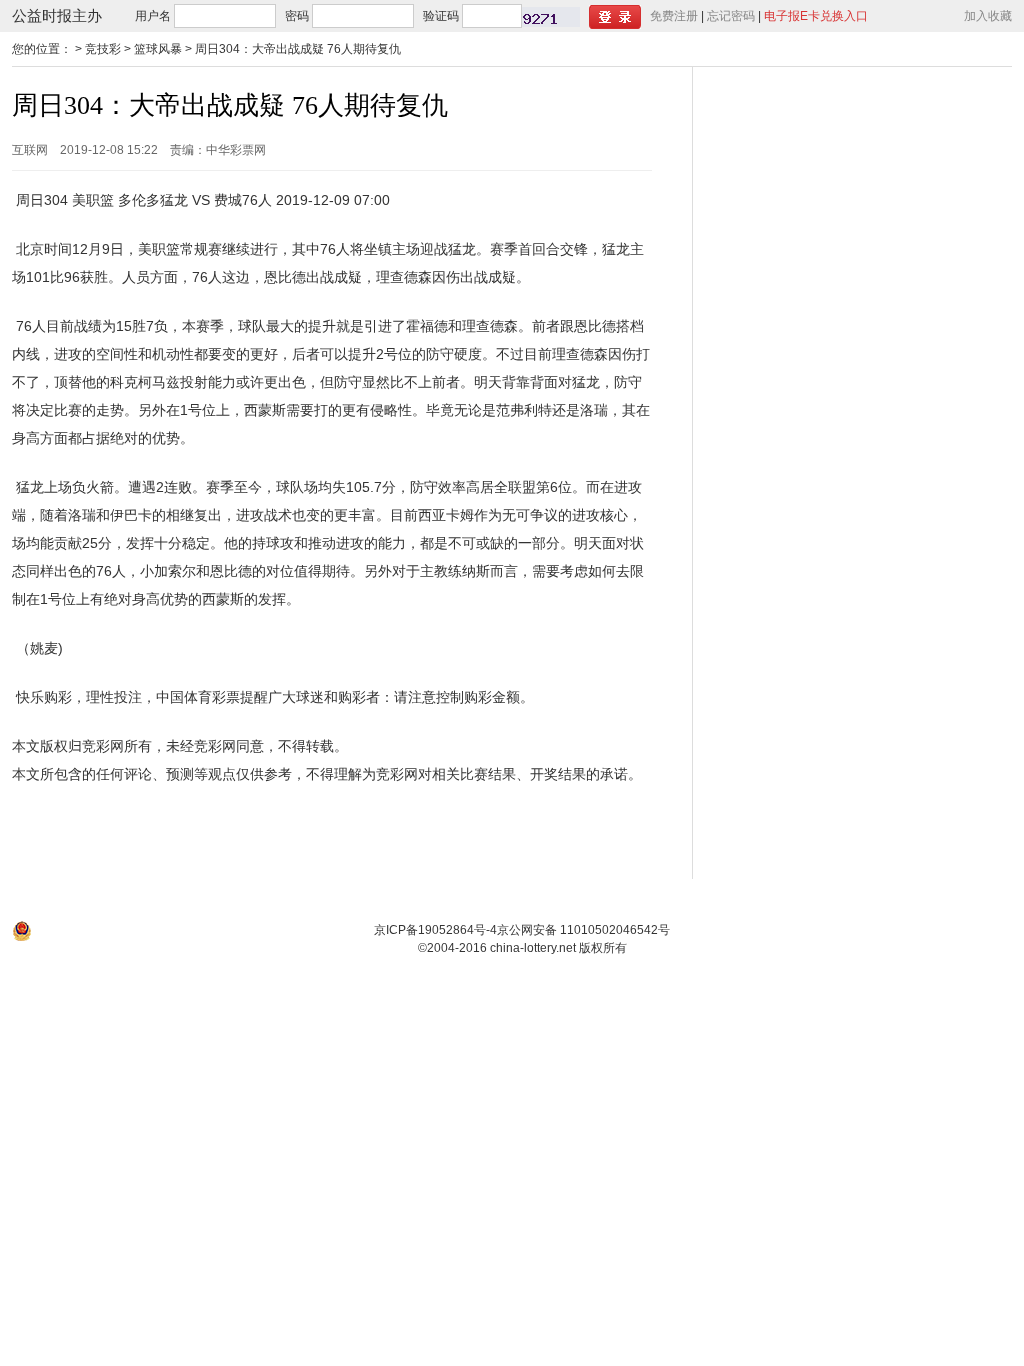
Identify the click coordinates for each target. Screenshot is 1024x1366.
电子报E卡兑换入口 (816, 16)
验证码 (441, 16)
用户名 (153, 16)
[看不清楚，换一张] (551, 17)
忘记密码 (731, 16)
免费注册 (674, 16)
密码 (297, 16)
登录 (615, 17)
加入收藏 (988, 16)
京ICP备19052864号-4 (435, 930)
